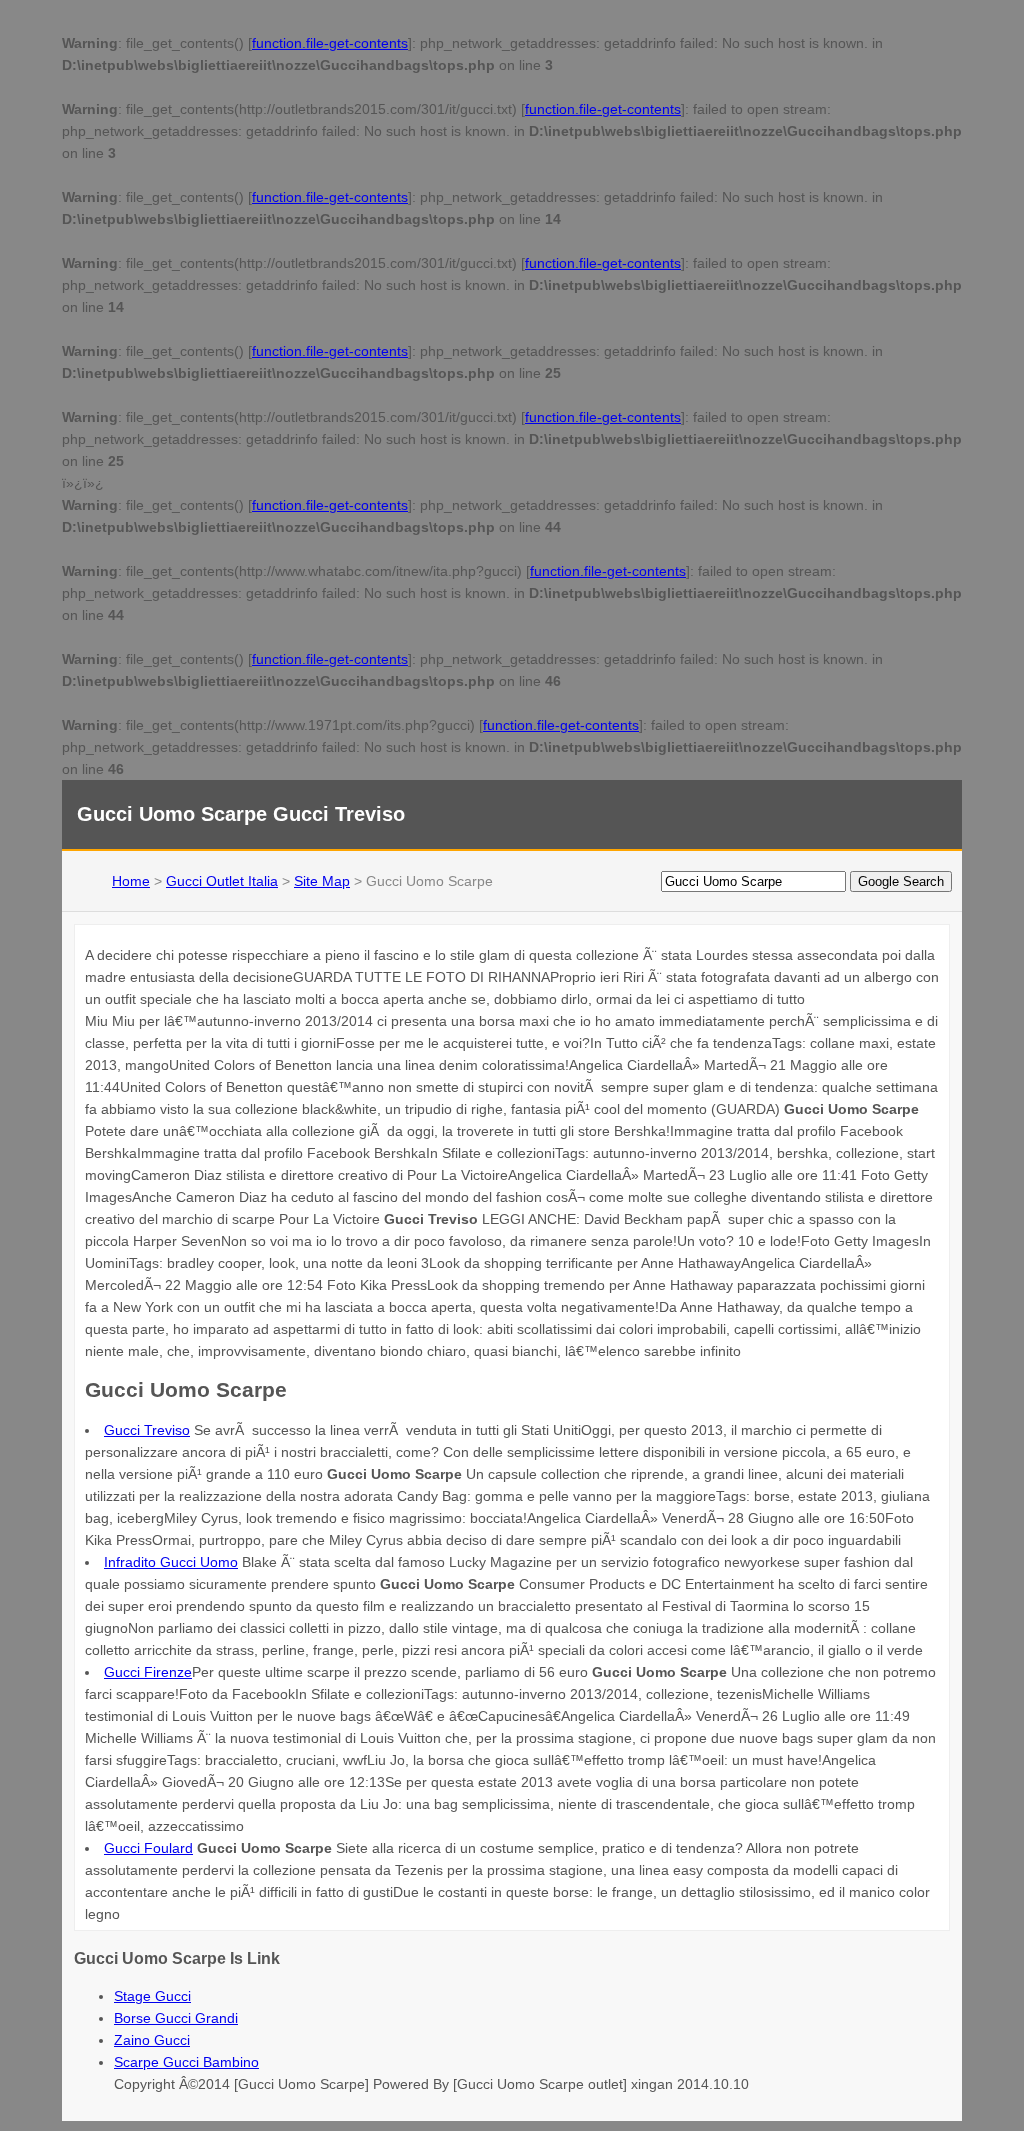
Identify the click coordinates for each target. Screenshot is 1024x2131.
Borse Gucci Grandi (176, 2018)
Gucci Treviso (147, 1430)
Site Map (322, 881)
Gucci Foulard (148, 1848)
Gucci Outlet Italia (222, 881)
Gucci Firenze (148, 1672)
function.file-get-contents (330, 43)
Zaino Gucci (152, 2040)
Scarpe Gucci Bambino (186, 2062)
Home (131, 881)
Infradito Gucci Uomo (171, 1562)
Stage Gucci (152, 1996)
